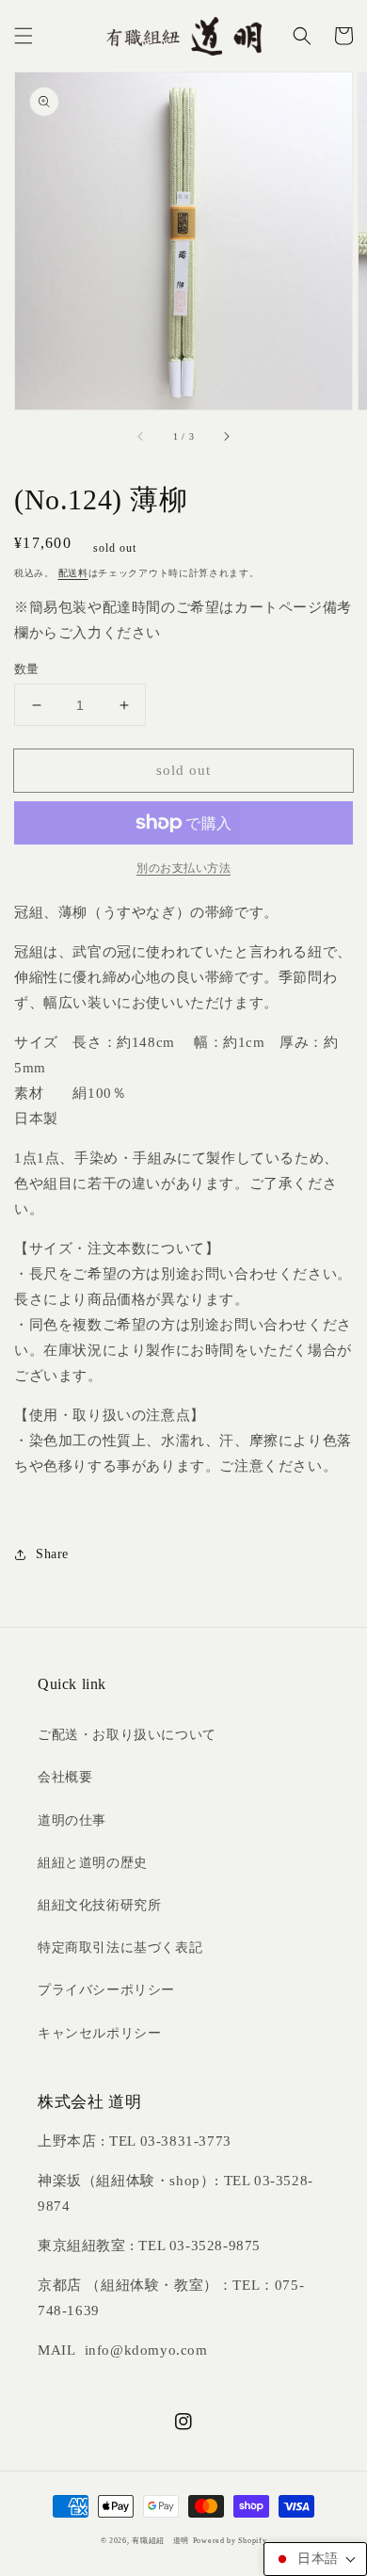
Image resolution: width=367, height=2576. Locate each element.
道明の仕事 (72, 1820)
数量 (27, 669)
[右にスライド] (226, 436)
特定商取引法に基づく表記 (120, 1948)
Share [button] (52, 1554)
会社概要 (65, 1777)
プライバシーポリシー (106, 1990)
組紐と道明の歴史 (93, 1863)
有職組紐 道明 (160, 2541)
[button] (24, 36)
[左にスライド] (141, 436)
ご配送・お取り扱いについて (127, 1735)
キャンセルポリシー (99, 2033)
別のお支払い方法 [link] (183, 868)
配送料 (73, 573)
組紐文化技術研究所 (99, 1905)
